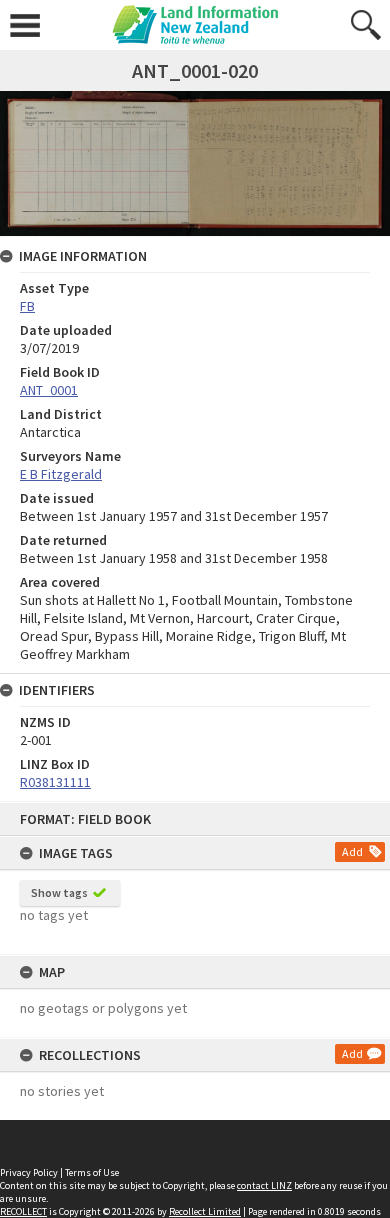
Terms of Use (92, 1172)
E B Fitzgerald (61, 474)
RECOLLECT (23, 1211)
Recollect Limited (205, 1211)
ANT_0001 (49, 390)
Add (352, 851)
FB (27, 306)
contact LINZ (264, 1185)
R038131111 (55, 782)
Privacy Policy (29, 1172)
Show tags (59, 892)
